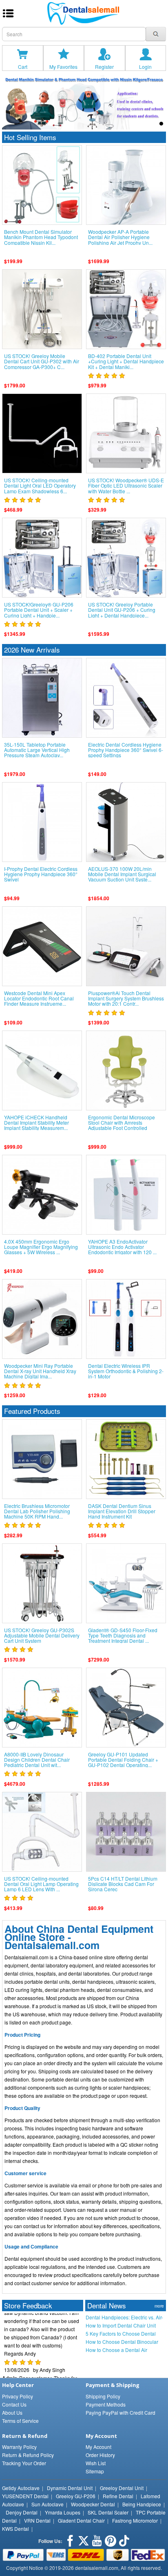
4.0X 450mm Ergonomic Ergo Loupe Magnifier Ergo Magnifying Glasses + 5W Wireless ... (41, 1247)
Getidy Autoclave (21, 2488)
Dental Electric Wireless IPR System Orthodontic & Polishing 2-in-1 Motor (126, 1371)
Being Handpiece (142, 2504)
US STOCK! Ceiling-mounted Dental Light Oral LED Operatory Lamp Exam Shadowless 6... (40, 486)
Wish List (96, 2463)
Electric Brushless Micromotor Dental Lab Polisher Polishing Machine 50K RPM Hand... (37, 1511)
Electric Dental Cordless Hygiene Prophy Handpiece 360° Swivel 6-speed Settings (126, 750)
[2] (143, 124)
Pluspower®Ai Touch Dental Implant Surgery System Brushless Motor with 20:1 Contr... (126, 998)
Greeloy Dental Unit (122, 2488)
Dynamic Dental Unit (70, 2488)
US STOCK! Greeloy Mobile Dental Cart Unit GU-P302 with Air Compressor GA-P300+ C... (42, 361)
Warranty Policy (19, 2447)
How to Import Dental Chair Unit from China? (121, 2325)
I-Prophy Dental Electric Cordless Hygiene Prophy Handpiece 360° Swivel (41, 874)
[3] (152, 124)
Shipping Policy (103, 2396)
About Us (12, 2412)
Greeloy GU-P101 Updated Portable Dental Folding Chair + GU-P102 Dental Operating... (123, 1760)
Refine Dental (118, 2496)
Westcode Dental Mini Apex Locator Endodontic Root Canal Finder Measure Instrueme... (39, 998)
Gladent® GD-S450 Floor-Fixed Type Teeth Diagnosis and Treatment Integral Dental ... (123, 1635)
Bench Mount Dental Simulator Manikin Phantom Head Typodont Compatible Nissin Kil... (41, 237)
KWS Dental (15, 2529)
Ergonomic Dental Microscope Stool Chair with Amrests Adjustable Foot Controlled (122, 1123)
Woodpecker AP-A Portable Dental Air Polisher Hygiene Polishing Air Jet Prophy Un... (120, 237)
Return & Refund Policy (28, 2455)
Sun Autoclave (48, 2504)
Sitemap (95, 2471)
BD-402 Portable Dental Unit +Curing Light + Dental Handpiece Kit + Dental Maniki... (126, 361)
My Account (98, 2447)
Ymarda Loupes (63, 2512)
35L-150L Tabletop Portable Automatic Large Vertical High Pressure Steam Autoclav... (37, 750)
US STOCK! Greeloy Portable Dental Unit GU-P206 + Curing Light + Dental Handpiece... (122, 610)
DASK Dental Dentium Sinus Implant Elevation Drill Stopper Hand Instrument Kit (122, 1511)
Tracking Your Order (24, 2463)
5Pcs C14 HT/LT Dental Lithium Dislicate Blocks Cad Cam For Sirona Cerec (123, 1884)
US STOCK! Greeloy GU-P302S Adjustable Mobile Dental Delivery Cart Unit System (42, 1635)
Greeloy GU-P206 (76, 2496)
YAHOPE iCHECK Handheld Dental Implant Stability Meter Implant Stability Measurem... (36, 1123)
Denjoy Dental (22, 2512)
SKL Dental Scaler (108, 2512)
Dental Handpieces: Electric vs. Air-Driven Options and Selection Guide (124, 2317)
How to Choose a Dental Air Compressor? (116, 2350)
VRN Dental (37, 2520)
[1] (133, 124)
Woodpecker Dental (93, 2504)
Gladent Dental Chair (81, 2520)
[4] (161, 124)
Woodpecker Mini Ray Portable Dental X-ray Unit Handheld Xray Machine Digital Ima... (40, 1371)
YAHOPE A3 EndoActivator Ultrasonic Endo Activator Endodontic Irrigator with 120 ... (122, 1247)
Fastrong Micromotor (135, 2520)
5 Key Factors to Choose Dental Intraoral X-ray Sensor (121, 2334)
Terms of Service (20, 2421)
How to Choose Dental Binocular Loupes (122, 2342)
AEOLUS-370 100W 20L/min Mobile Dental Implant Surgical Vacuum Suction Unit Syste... (122, 874)
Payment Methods (106, 2404)
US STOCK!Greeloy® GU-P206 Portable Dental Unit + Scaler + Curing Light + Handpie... (39, 610)
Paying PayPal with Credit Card (120, 2412)
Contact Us (14, 2404)
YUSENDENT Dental (25, 2496)
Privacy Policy (18, 2396)
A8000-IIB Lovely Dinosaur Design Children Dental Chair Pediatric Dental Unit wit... (37, 1760)
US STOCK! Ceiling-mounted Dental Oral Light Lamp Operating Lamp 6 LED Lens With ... (41, 1884)
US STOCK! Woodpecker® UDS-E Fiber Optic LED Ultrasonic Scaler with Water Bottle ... (126, 486)
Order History (100, 2455)
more (159, 2306)
